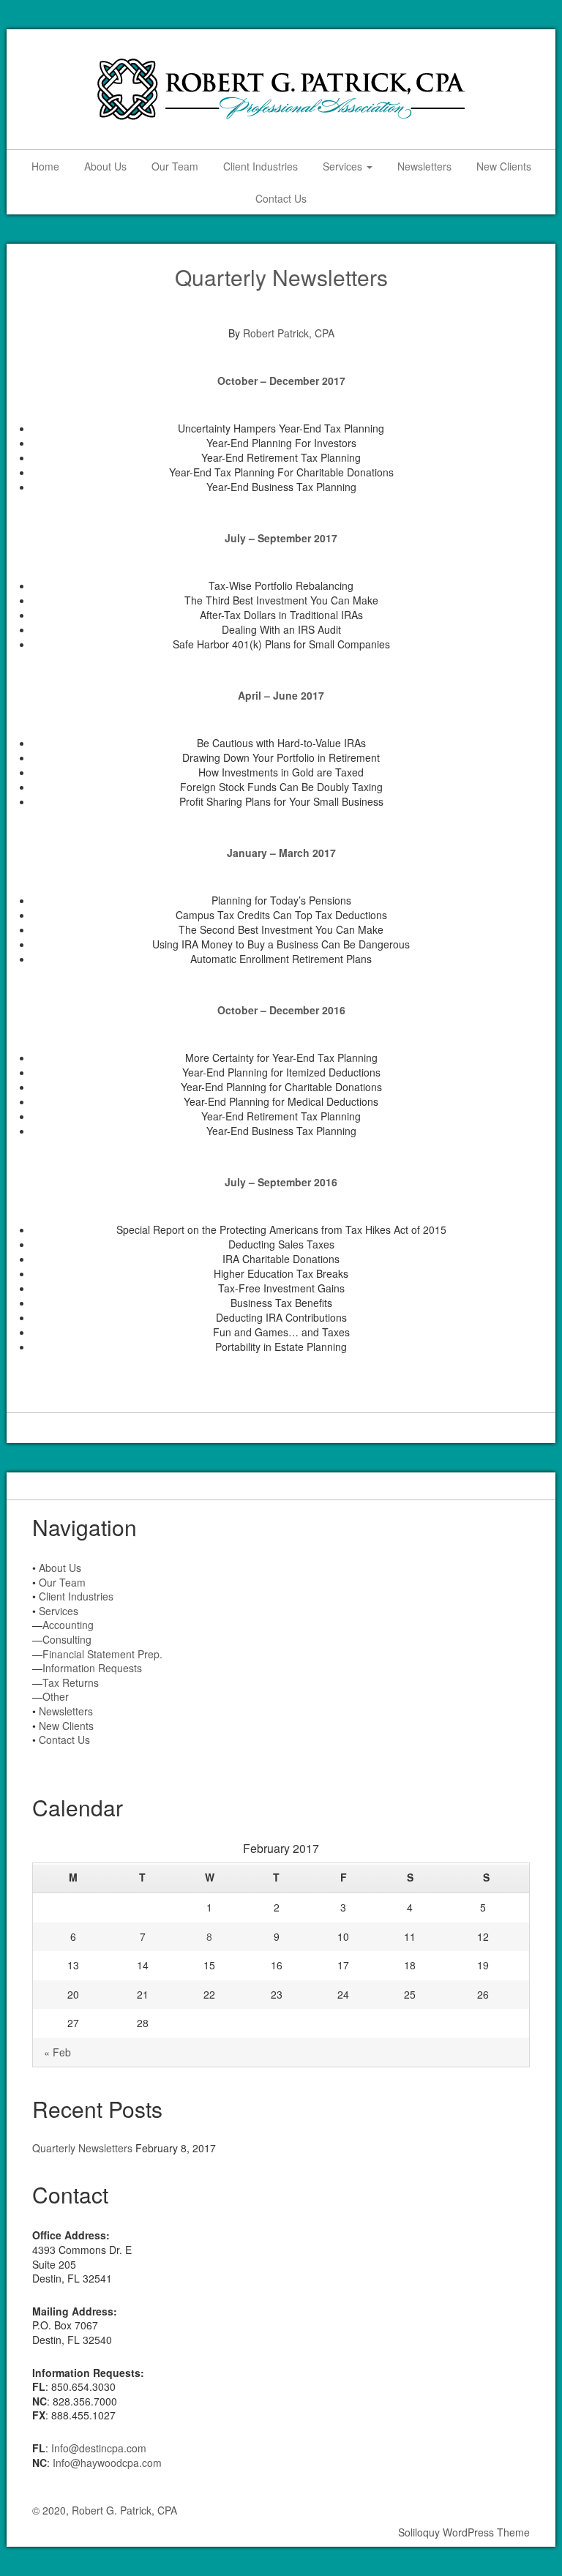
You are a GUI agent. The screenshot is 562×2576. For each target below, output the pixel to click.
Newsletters (424, 166)
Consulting (67, 1639)
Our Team (175, 166)
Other (56, 1696)
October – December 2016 (281, 1010)
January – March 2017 (281, 853)
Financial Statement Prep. (102, 1654)
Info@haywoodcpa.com (107, 2463)
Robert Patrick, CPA (289, 333)
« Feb (57, 2052)
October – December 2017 (281, 381)
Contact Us (281, 198)
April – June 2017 (281, 695)
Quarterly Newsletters (281, 277)
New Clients (504, 166)
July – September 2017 (281, 538)
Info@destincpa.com (99, 2448)
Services (344, 166)
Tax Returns (71, 1682)
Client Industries (261, 166)
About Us (105, 166)
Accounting (68, 1625)
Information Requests (92, 1668)
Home (45, 166)
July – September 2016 (281, 1182)
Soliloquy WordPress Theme (464, 2532)
